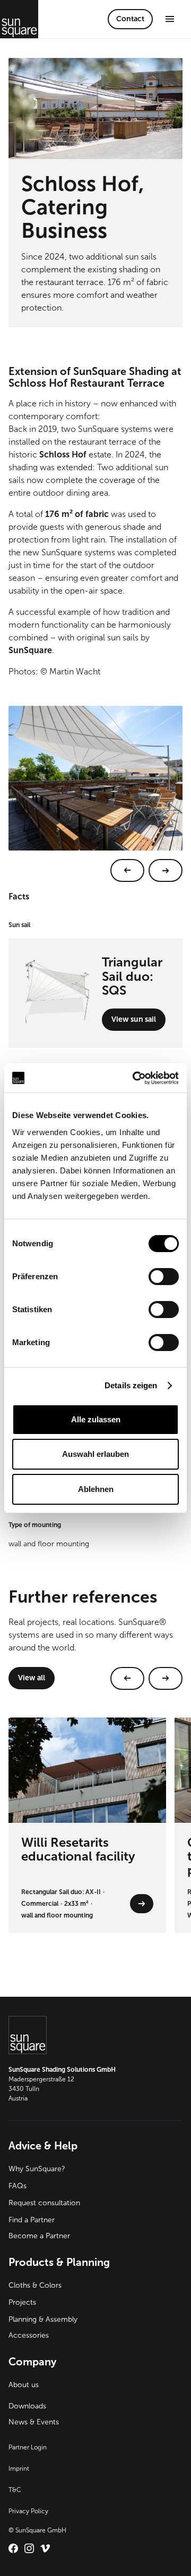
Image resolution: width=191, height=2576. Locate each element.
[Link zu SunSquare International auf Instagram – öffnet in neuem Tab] (29, 2548)
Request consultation (44, 2203)
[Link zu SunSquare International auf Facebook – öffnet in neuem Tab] (13, 2548)
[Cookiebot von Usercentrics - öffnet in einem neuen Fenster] (135, 1078)
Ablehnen (96, 1489)
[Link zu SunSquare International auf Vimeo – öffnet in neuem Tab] (45, 2548)
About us (24, 2385)
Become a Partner (39, 2236)
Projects (22, 2302)
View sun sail (134, 1019)
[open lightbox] (95, 794)
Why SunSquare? (37, 2169)
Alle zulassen (96, 1419)
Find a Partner (32, 2220)
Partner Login (28, 2447)
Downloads (27, 2406)
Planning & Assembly (43, 2319)
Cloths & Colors (35, 2285)
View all (32, 1678)
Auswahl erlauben (95, 1454)
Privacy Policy (28, 2511)
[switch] (164, 1277)
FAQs (18, 2186)
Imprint (19, 2469)
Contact (130, 19)
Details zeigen (131, 1385)
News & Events (34, 2422)
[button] (170, 19)
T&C (15, 2490)
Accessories (29, 2335)
